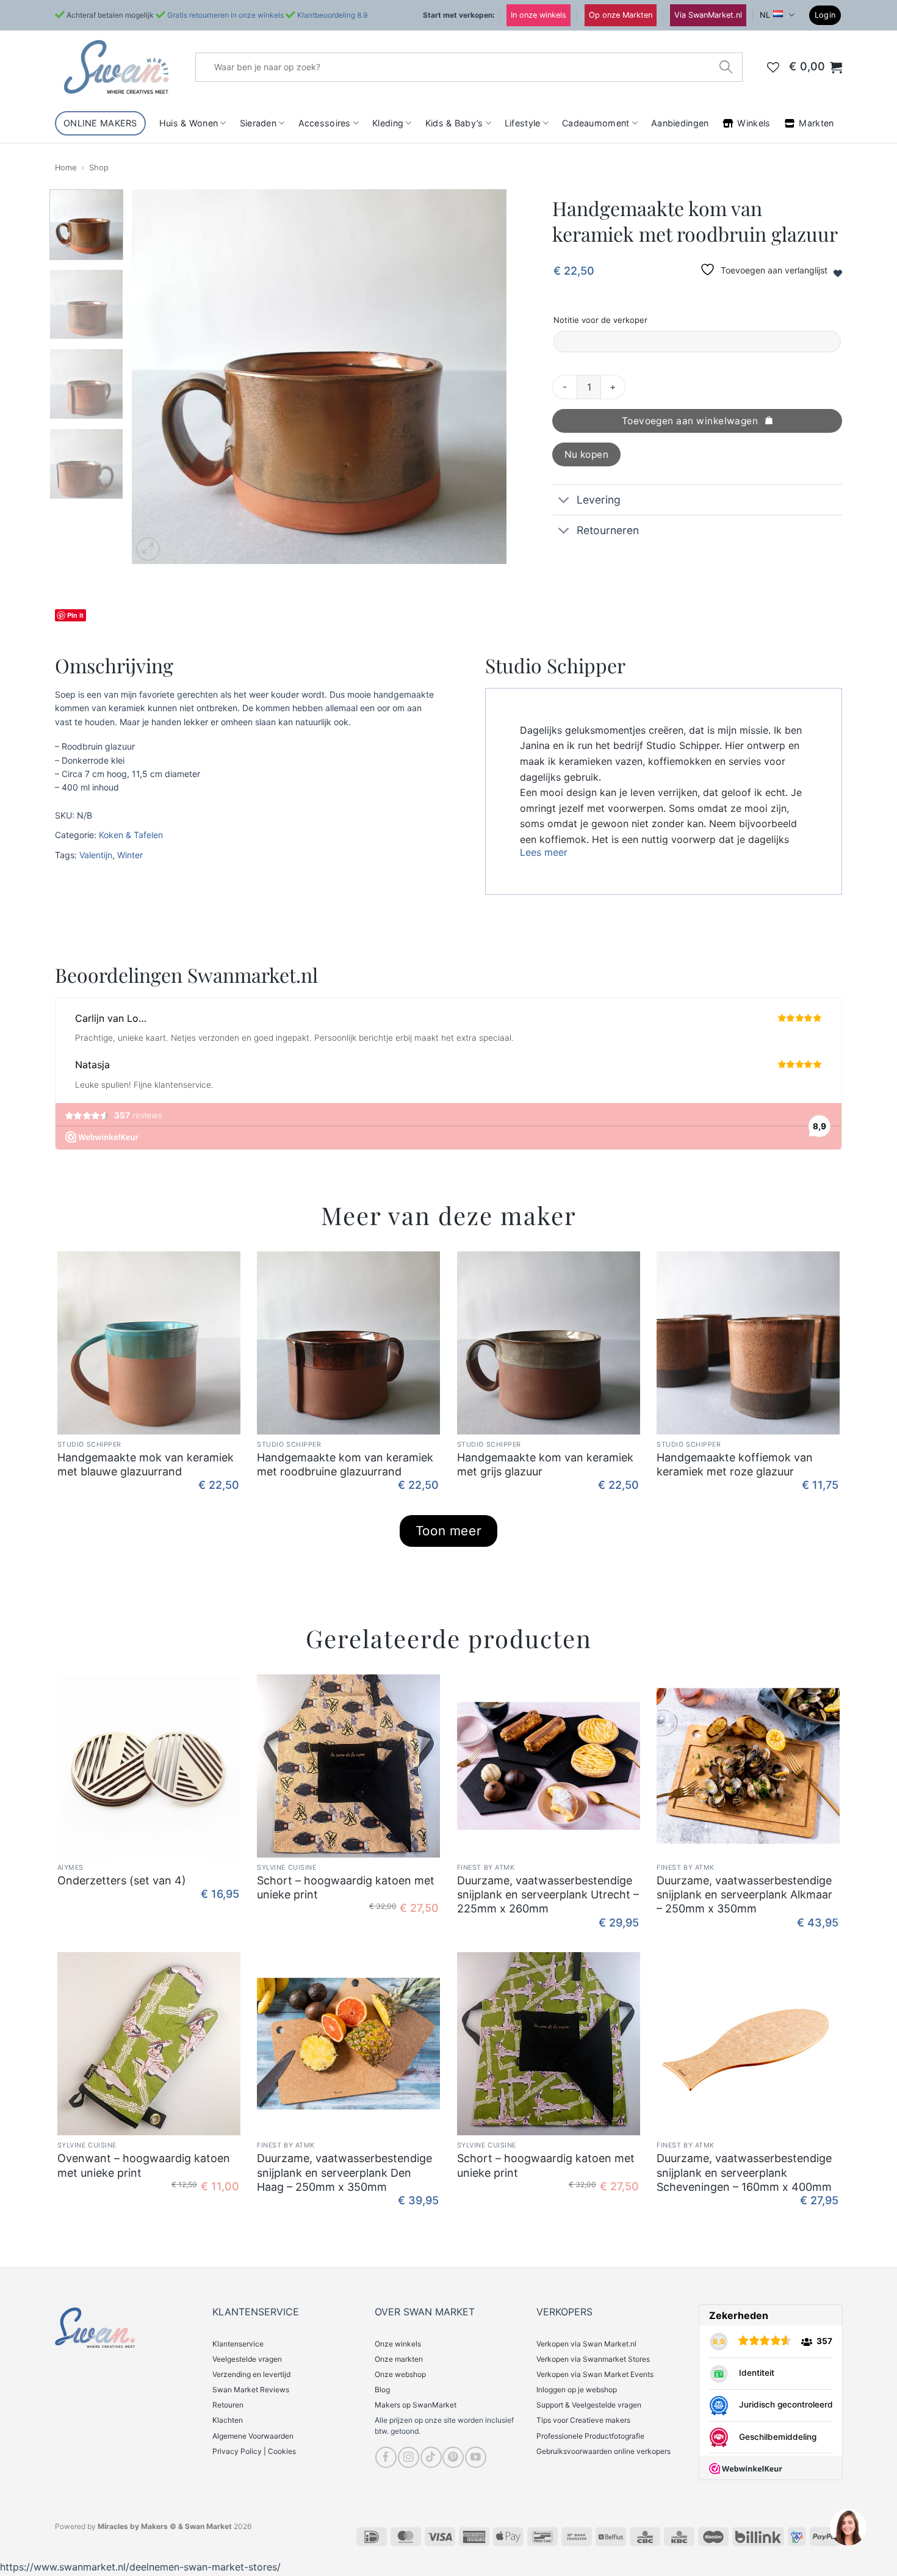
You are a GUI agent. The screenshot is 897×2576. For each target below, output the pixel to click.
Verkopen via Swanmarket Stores (593, 2359)
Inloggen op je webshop (577, 2390)
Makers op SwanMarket (416, 2405)
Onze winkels (398, 2344)
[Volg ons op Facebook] (386, 2457)
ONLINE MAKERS (100, 123)
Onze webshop (400, 2374)
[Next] (484, 376)
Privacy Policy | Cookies (254, 2451)
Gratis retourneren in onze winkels (225, 15)
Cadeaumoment (596, 123)
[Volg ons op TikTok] (431, 2457)
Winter (130, 855)
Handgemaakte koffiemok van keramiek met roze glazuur (735, 1464)
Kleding (388, 123)
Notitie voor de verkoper (600, 320)
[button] (825, 16)
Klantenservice (238, 2344)
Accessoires (325, 123)
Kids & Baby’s (454, 123)
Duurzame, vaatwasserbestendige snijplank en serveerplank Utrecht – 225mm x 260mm (548, 1895)
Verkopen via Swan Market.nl (586, 2344)
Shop (99, 168)
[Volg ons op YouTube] (476, 2457)
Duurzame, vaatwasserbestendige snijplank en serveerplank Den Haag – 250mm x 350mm (344, 2173)
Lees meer (544, 852)
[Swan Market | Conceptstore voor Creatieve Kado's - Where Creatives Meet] (116, 67)
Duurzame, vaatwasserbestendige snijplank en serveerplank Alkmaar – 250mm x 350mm (744, 1895)
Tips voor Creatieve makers (583, 2420)
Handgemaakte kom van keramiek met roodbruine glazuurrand (345, 1464)
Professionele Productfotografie (590, 2436)
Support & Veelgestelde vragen (589, 2405)
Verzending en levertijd (251, 2374)
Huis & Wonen (189, 123)
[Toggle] (564, 501)
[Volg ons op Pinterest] (453, 2457)
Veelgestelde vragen (247, 2359)
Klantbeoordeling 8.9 (332, 15)
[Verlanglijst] (773, 67)
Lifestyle (523, 123)
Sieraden (258, 123)
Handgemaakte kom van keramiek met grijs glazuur (545, 1464)
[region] (848, 2527)
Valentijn (96, 855)
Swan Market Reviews (251, 2390)
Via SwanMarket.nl (708, 15)
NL (765, 15)
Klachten (228, 2420)
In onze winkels (539, 15)
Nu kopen (587, 454)
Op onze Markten (621, 15)
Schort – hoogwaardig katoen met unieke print (346, 1887)
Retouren (228, 2405)
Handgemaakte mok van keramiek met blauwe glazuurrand (146, 1464)
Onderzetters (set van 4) (122, 1880)
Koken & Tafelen (131, 835)
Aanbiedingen (680, 123)
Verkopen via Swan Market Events (595, 2374)
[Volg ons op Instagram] (409, 2457)
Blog (382, 2390)
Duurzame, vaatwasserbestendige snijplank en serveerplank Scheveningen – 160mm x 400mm (744, 2173)
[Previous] (155, 376)
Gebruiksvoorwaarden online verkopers (603, 2451)
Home (66, 168)
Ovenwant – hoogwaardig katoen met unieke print (144, 2165)
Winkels (754, 123)
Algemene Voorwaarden (253, 2436)
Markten (816, 123)
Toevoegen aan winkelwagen (690, 421)
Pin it (75, 615)
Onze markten (399, 2359)
